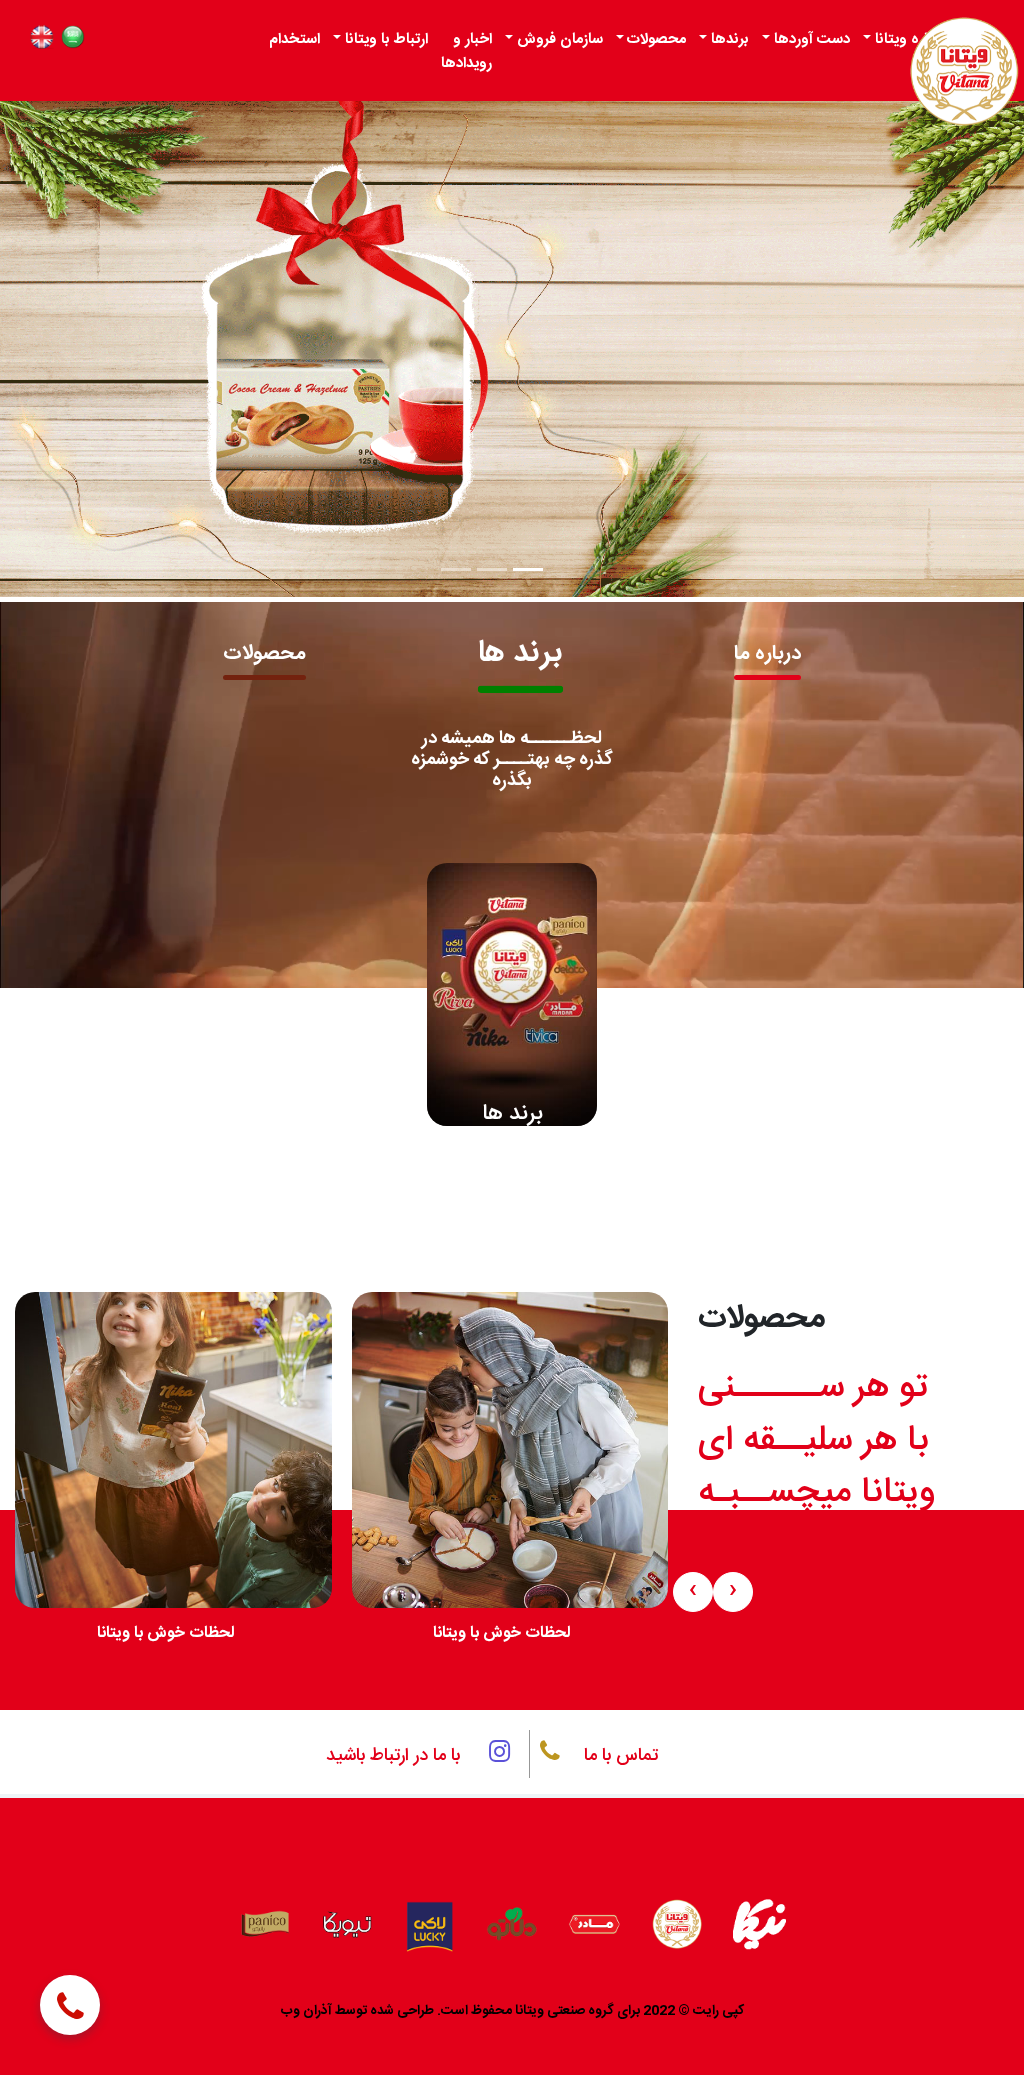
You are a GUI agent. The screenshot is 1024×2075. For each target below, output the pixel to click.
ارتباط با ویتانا (386, 39)
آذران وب (306, 2011)
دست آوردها (812, 39)
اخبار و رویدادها (466, 51)
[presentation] (954, 904)
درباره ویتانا (910, 39)
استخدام (294, 39)
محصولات (656, 39)
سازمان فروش (560, 39)
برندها (730, 39)
